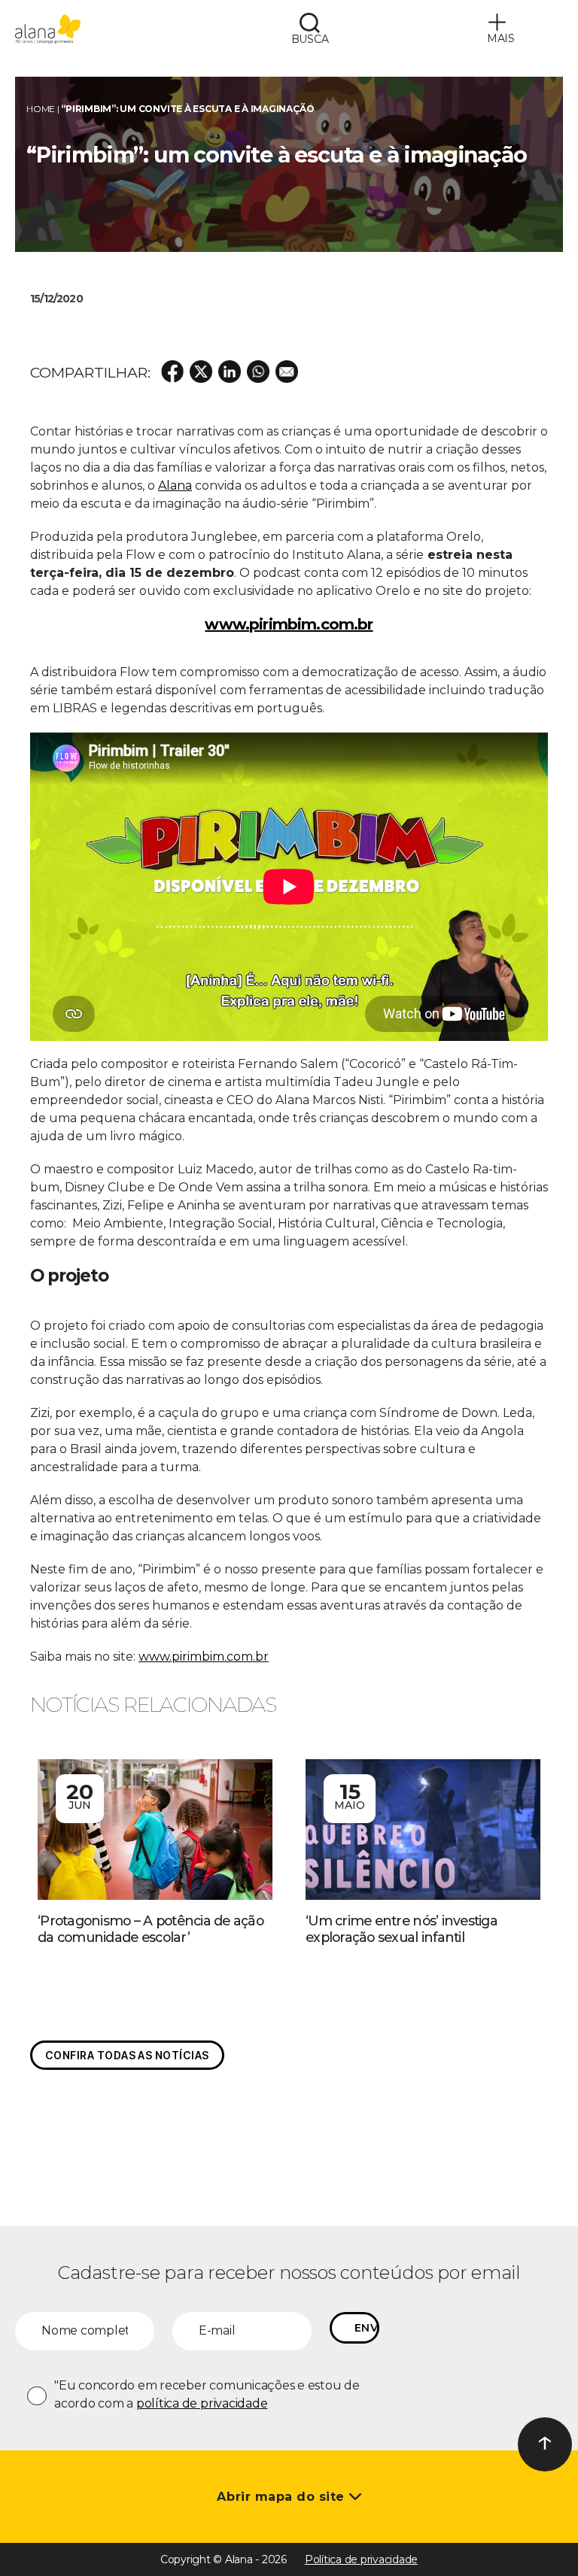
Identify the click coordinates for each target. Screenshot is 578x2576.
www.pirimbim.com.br (204, 1657)
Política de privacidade (361, 2559)
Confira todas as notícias (127, 2055)
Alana (175, 485)
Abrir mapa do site (283, 2497)
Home (41, 109)
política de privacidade (202, 2403)
